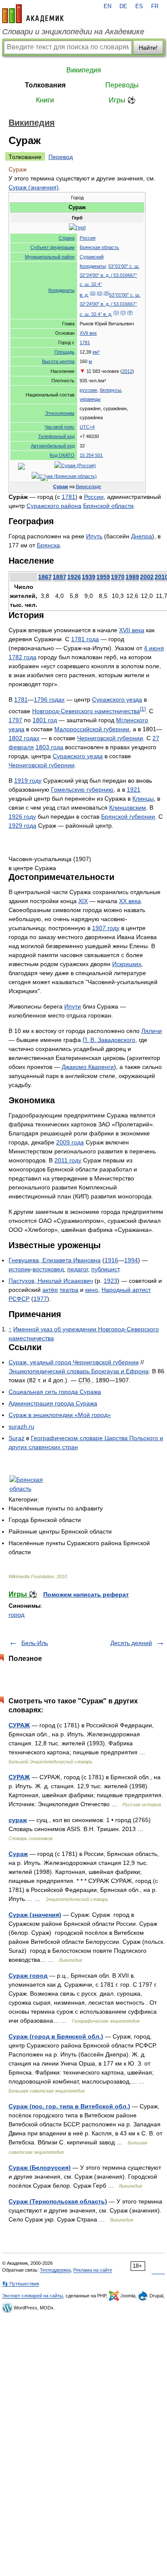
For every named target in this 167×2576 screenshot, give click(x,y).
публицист (105, 1269)
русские (88, 390)
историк (19, 1269)
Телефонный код (56, 436)
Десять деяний (131, 1643)
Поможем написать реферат (86, 1594)
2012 (127, 371)
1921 (134, 790)
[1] (143, 709)
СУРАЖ (19, 1725)
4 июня (154, 648)
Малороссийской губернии (92, 729)
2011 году (68, 1160)
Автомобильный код (53, 446)
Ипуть (94, 536)
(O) (100, 293)
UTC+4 (87, 427)
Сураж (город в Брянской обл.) (56, 2036)
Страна (67, 238)
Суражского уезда (117, 700)
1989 (132, 577)
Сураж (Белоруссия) (40, 2168)
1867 (45, 577)
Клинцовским (128, 808)
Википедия (84, 70)
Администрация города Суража (53, 1403)
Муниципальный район (50, 257)
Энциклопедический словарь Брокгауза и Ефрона (79, 1371)
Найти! (148, 48)
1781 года (85, 639)
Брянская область (99, 247)
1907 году (106, 928)
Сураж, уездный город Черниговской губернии (74, 1362)
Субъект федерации (52, 247)
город (16, 1615)
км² (96, 352)
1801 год (45, 720)
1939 (89, 577)
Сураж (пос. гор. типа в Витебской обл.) (69, 2106)
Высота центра (58, 361)
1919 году (28, 781)
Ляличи (152, 1031)
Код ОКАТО (62, 455)
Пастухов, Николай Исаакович (51, 1281)
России (94, 497)
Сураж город (28, 1976)
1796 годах (49, 700)
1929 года (22, 826)
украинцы (90, 399)
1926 (74, 577)
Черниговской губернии (110, 738)
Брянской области (108, 506)
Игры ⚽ (122, 100)
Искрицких (127, 964)
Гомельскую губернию (82, 790)
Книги (45, 100)
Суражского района (54, 506)
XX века (130, 901)
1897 (60, 577)
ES (139, 6)
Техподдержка (55, 2270)
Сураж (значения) (34, 187)
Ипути (73, 1006)
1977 (40, 1299)
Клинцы (143, 799)
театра (69, 1290)
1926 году (22, 817)
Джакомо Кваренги (88, 1067)
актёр (50, 1290)
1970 (118, 577)
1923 (110, 1281)
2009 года (70, 1142)
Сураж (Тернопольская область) (58, 2201)
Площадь (64, 352)
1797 (15, 720)
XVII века (132, 630)
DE (123, 6)
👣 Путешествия (21, 2284)
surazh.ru (21, 1426)
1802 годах (24, 738)
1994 (131, 1260)
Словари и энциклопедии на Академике (73, 32)
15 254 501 (91, 455)
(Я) (106, 293)
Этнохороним (60, 413)
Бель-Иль (35, 1643)
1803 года (49, 747)
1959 (103, 577)
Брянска (48, 545)
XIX (83, 901)
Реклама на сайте (93, 2270)
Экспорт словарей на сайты (33, 2296)
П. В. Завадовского (109, 1040)
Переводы (122, 85)
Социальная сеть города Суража (55, 1392)
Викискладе (88, 486)
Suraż (16, 1438)
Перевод (61, 157)
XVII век (88, 333)
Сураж (61, 486)
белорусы (110, 390)
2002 (147, 577)
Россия (88, 238)
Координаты (61, 290)
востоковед (48, 1269)
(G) (93, 293)
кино (92, 1290)
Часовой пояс (60, 427)
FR (155, 6)
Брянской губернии (128, 817)
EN (107, 6)
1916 (111, 1260)
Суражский (92, 257)
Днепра (142, 536)
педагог (78, 1269)
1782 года (22, 657)
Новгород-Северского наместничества (86, 711)
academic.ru (33, 14)
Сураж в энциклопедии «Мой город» (60, 1415)
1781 (85, 342)
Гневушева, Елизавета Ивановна (55, 1260)
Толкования (45, 85)
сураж (18, 1820)
